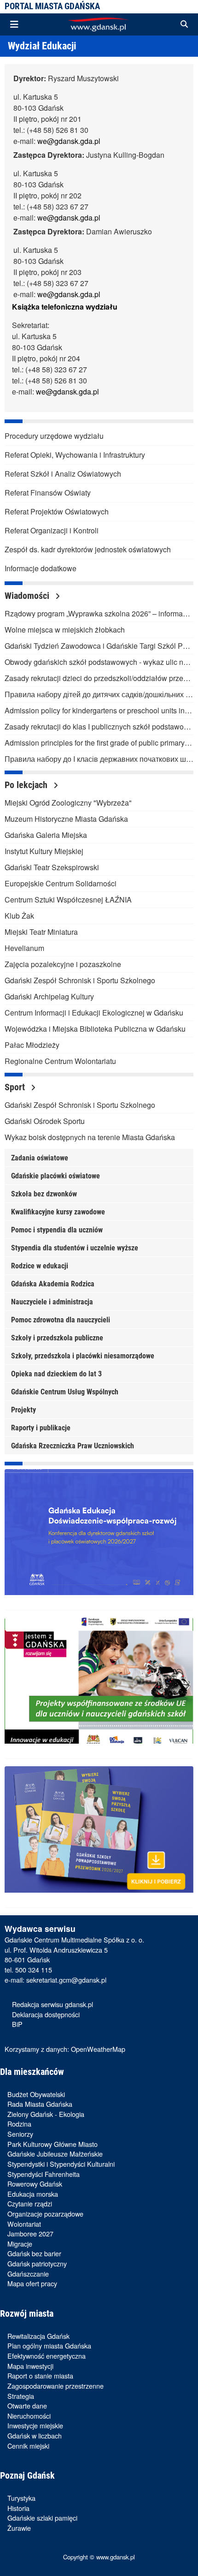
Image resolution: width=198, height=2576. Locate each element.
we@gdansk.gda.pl (69, 141)
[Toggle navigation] (14, 24)
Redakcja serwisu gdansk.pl (52, 2004)
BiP (17, 2024)
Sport (16, 1087)
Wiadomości (28, 596)
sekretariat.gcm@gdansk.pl (66, 1980)
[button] (184, 24)
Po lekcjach (27, 785)
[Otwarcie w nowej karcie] (99, 1540)
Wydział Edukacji (42, 46)
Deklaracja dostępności (46, 2014)
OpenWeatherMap (98, 2049)
